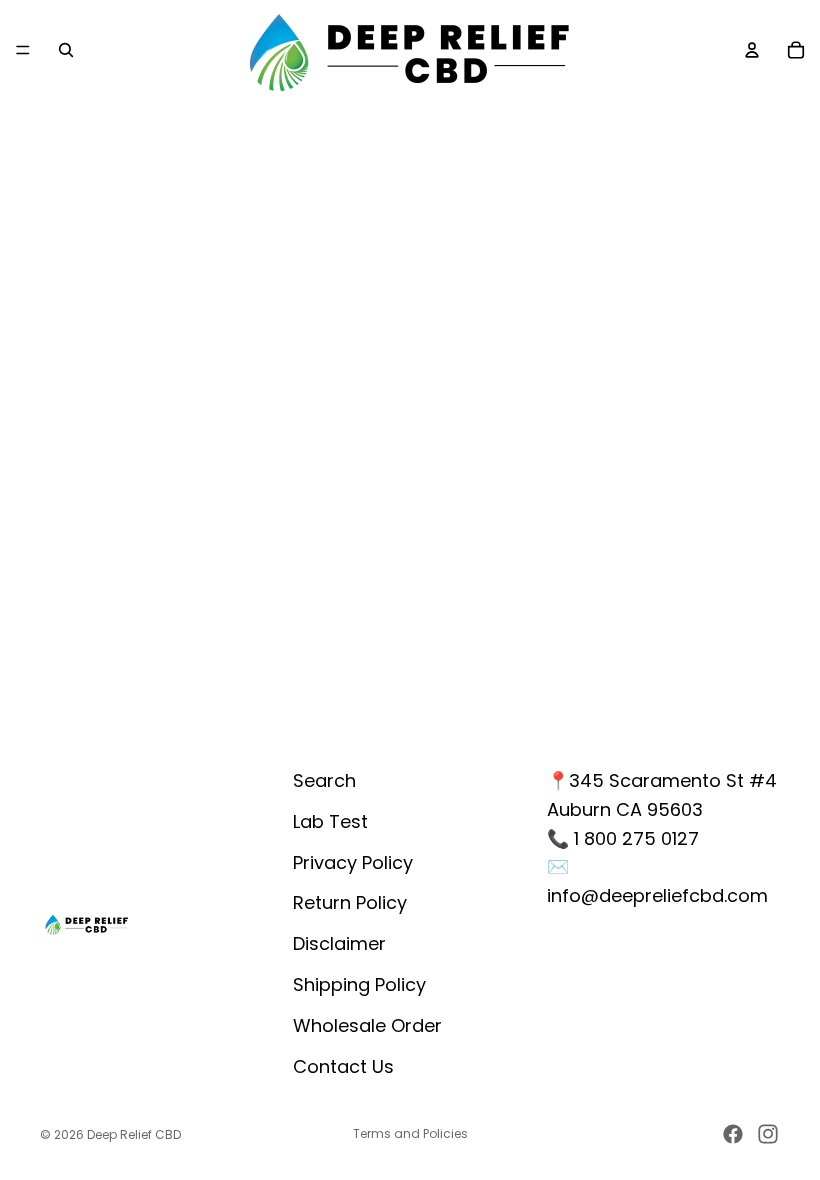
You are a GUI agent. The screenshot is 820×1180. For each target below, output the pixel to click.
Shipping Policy (359, 984)
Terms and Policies (410, 1133)
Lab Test (330, 821)
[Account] (752, 50)
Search (324, 780)
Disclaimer (339, 943)
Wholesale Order (367, 1025)
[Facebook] (733, 1134)
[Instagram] (768, 1134)
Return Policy (350, 902)
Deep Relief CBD (134, 1134)
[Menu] (23, 50)
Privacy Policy (353, 862)
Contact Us (343, 1066)
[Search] (66, 50)
